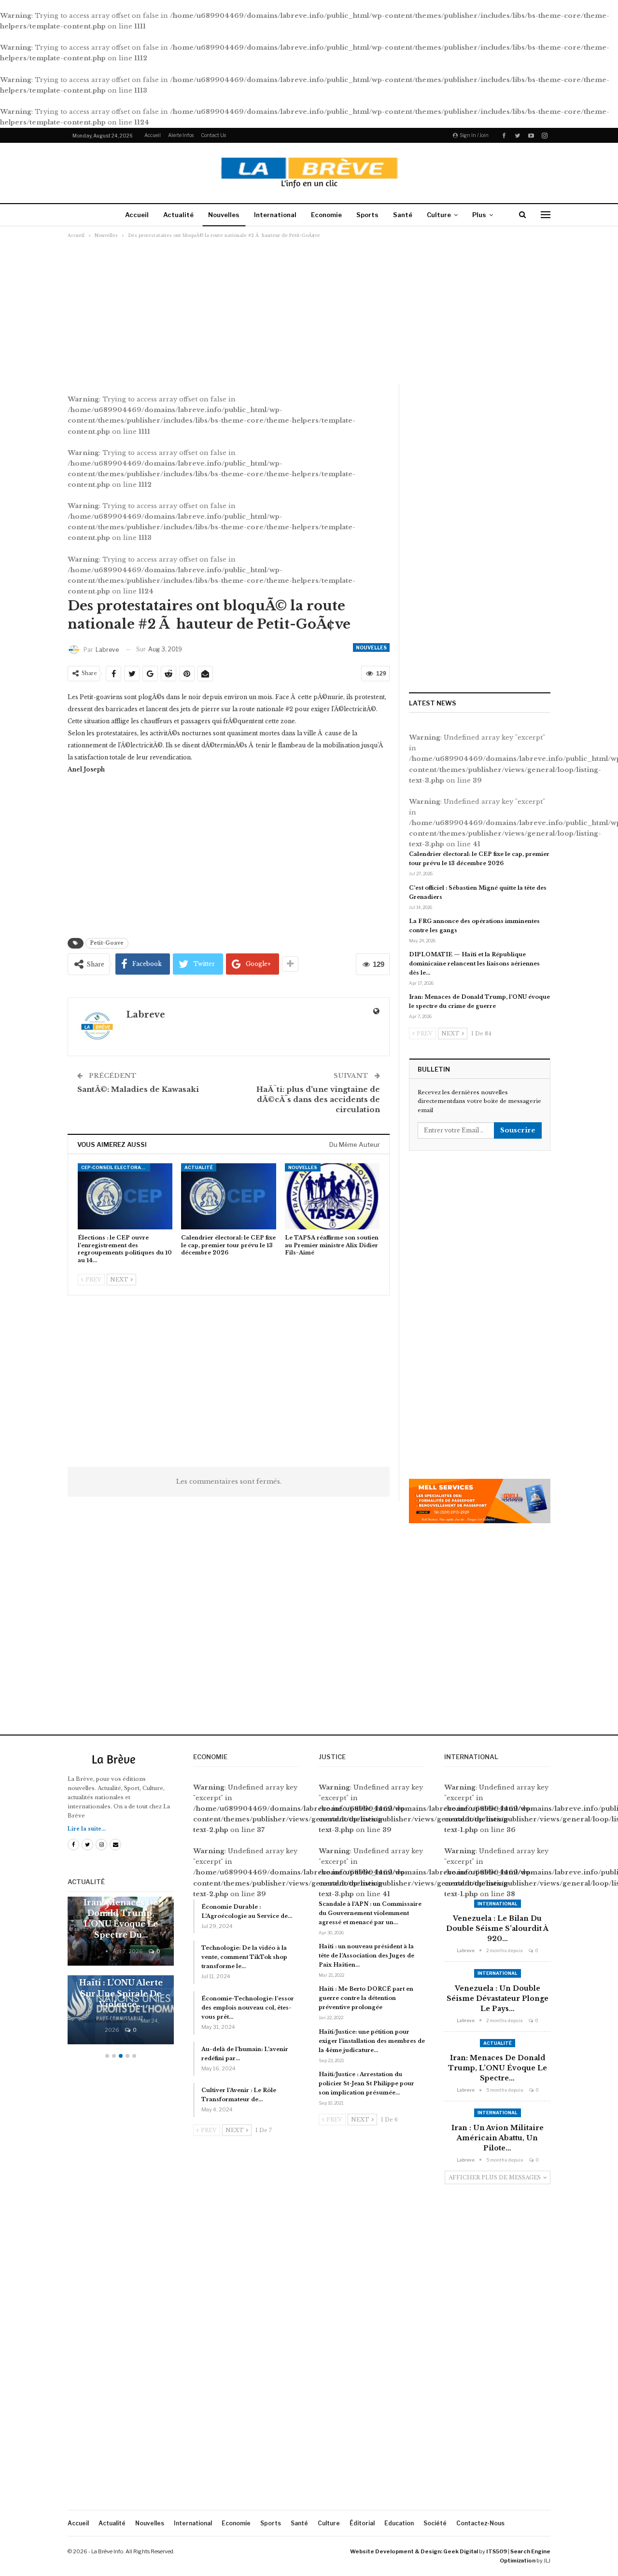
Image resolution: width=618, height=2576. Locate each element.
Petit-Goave (107, 943)
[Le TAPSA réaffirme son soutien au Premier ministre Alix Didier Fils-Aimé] (332, 1196)
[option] (121, 1975)
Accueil (153, 135)
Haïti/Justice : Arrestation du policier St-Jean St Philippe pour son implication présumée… (366, 2083)
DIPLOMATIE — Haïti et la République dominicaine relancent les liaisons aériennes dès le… (474, 964)
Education (399, 2523)
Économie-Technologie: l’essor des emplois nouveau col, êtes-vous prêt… (248, 2008)
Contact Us (213, 135)
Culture (439, 215)
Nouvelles (224, 215)
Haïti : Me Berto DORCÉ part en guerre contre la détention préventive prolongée (366, 1998)
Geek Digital (461, 2551)
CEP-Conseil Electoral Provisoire (116, 1167)
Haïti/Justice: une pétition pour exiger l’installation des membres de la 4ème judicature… (372, 2041)
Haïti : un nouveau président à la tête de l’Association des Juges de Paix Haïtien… (366, 1956)
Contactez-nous (480, 2523)
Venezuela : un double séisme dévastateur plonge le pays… (498, 1998)
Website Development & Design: (396, 2551)
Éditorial (362, 2523)
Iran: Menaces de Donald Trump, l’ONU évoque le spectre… (498, 2068)
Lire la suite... (87, 1829)
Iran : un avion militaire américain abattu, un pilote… (498, 2138)
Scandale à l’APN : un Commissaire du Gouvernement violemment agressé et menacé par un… (370, 1913)
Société (435, 2523)
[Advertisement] (309, 311)
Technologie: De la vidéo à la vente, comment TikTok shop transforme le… (244, 1957)
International (275, 215)
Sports (367, 215)
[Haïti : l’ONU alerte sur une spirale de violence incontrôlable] (121, 2010)
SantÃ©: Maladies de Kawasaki (138, 1089)
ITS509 (497, 2551)
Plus (479, 215)
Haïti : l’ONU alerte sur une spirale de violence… (121, 1993)
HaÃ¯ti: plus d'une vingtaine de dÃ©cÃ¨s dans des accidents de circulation (318, 1099)
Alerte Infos (181, 135)
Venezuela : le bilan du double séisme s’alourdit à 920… (497, 1929)
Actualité (178, 215)
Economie (326, 215)
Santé (403, 215)
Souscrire (518, 1130)
